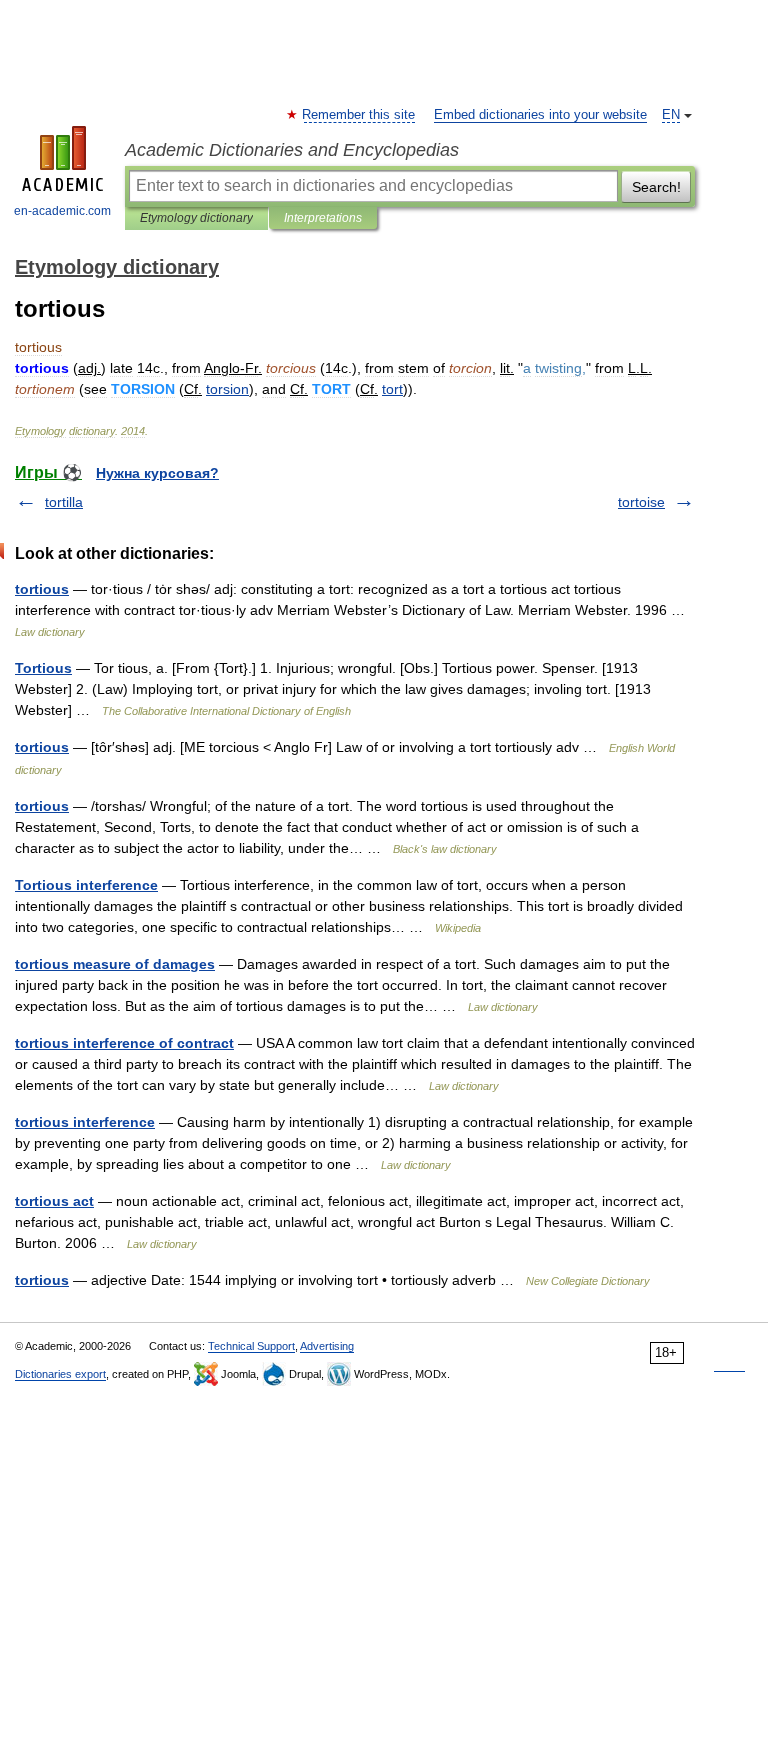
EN (671, 115)
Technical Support (251, 1346)
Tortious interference (86, 885)
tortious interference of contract (124, 1043)
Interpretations (323, 218)
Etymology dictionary (196, 218)
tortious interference (85, 1122)
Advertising (327, 1346)
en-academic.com (62, 211)
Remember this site (359, 115)
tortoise (641, 502)
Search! (656, 187)
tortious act (54, 1201)
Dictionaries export (60, 1374)
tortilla (64, 502)
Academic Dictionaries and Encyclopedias (292, 150)
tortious (42, 589)
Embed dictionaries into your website (540, 115)
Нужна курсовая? (157, 473)
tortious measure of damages (115, 964)
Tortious (43, 668)
